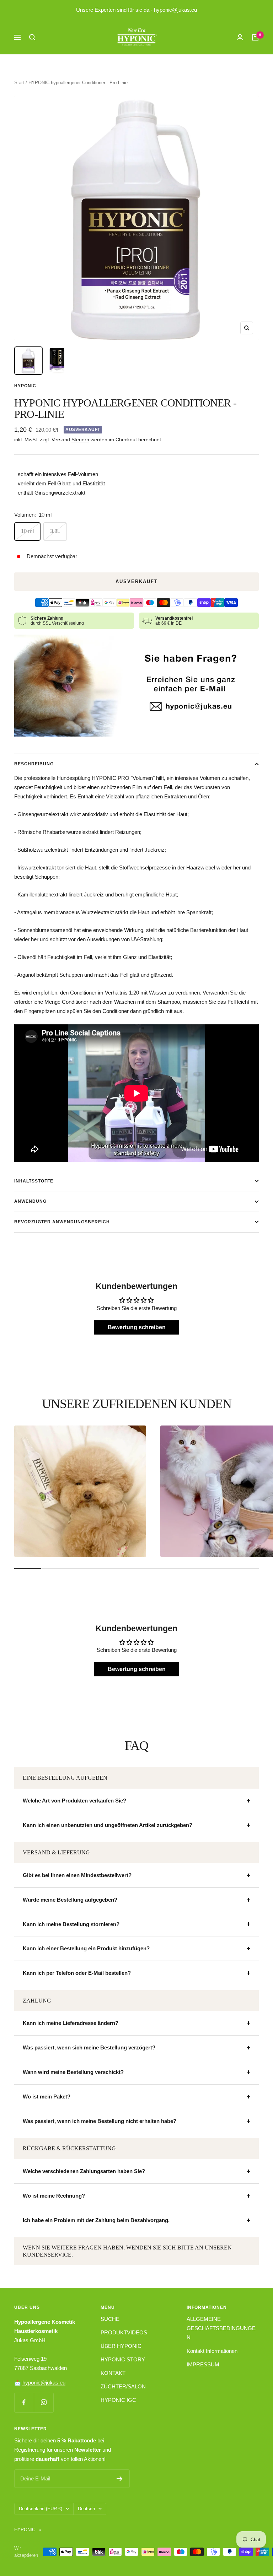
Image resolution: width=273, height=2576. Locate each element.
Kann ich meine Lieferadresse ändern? (71, 2023)
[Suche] (32, 37)
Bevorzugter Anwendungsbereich (62, 1222)
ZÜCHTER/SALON (123, 2386)
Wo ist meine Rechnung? (54, 2196)
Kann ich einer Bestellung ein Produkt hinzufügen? (86, 1948)
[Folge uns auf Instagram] (44, 2402)
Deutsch (86, 2509)
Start (19, 83)
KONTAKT (113, 2373)
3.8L (55, 531)
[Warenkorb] (255, 37)
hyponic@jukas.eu (44, 2383)
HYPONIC (25, 386)
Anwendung (30, 1201)
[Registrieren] (120, 2479)
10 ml (27, 531)
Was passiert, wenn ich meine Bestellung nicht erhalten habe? (100, 2121)
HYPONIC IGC (118, 2400)
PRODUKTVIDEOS (124, 2332)
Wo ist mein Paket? (47, 2097)
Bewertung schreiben (137, 1327)
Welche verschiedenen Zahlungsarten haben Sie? (84, 2171)
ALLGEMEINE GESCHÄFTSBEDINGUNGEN (221, 2328)
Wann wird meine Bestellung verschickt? (73, 2072)
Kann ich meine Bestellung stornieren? (71, 1924)
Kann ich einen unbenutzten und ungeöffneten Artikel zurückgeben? (108, 1825)
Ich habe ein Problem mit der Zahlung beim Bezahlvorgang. (96, 2220)
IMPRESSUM (203, 2364)
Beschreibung (34, 764)
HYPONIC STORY (123, 2359)
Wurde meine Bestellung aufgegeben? (70, 1900)
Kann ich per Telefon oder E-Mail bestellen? (77, 1973)
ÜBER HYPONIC (121, 2346)
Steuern (80, 440)
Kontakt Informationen (212, 2351)
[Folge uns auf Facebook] (24, 2402)
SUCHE (110, 2319)
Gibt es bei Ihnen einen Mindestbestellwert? (77, 1875)
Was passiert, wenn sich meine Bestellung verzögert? (89, 2047)
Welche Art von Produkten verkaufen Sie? (74, 1801)
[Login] (240, 37)
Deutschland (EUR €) (41, 2509)
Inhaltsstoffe (34, 1181)
